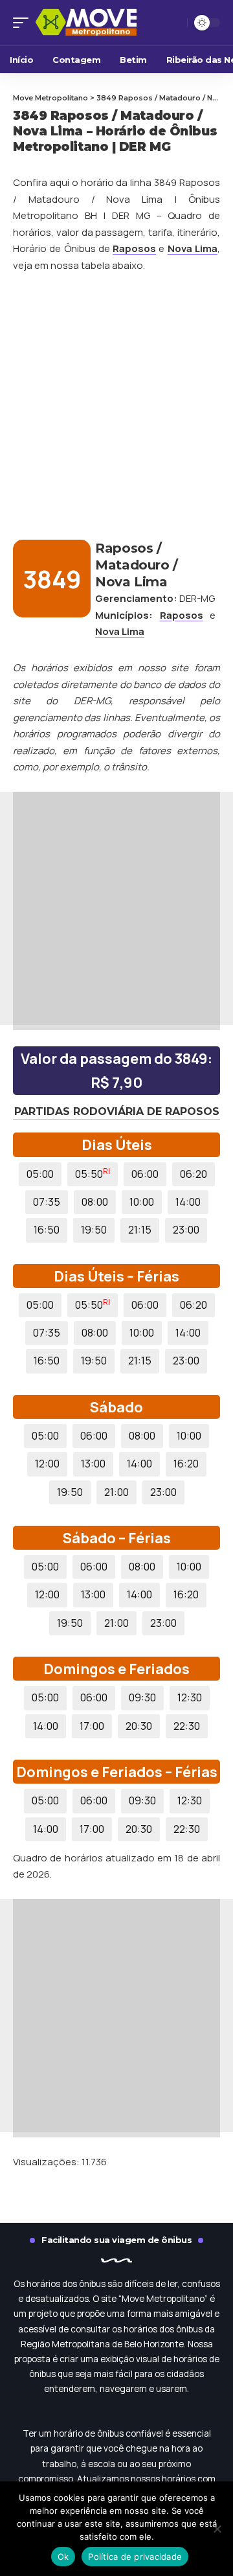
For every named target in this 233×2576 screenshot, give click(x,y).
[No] (217, 2529)
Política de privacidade (135, 2557)
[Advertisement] (116, 407)
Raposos (134, 248)
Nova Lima (193, 248)
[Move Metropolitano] (100, 23)
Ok (63, 2557)
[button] (24, 23)
